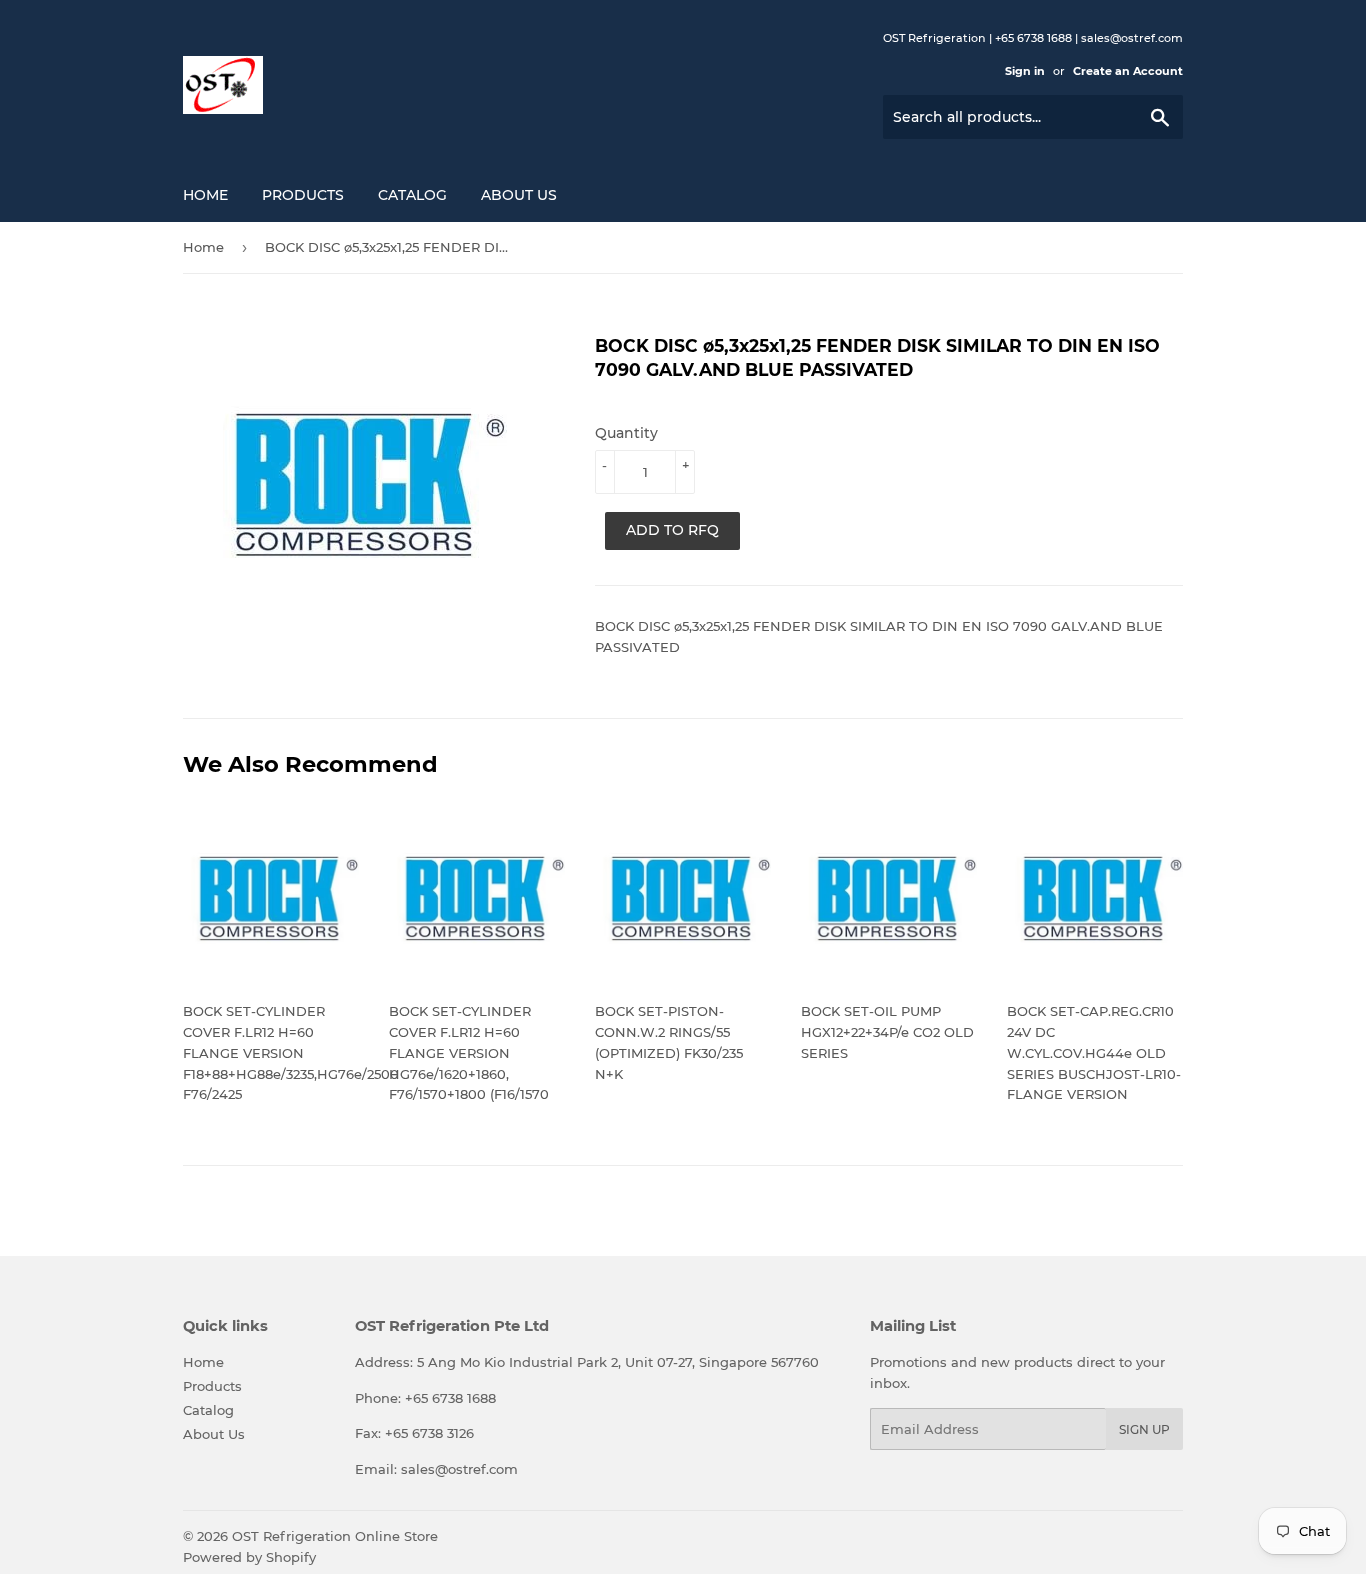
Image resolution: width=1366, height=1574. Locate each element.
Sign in (1025, 71)
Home (205, 195)
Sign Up (1144, 1429)
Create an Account (1128, 71)
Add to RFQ (672, 530)
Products (303, 195)
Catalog (412, 195)
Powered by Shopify (249, 1557)
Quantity (626, 433)
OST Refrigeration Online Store (335, 1536)
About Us (519, 195)
